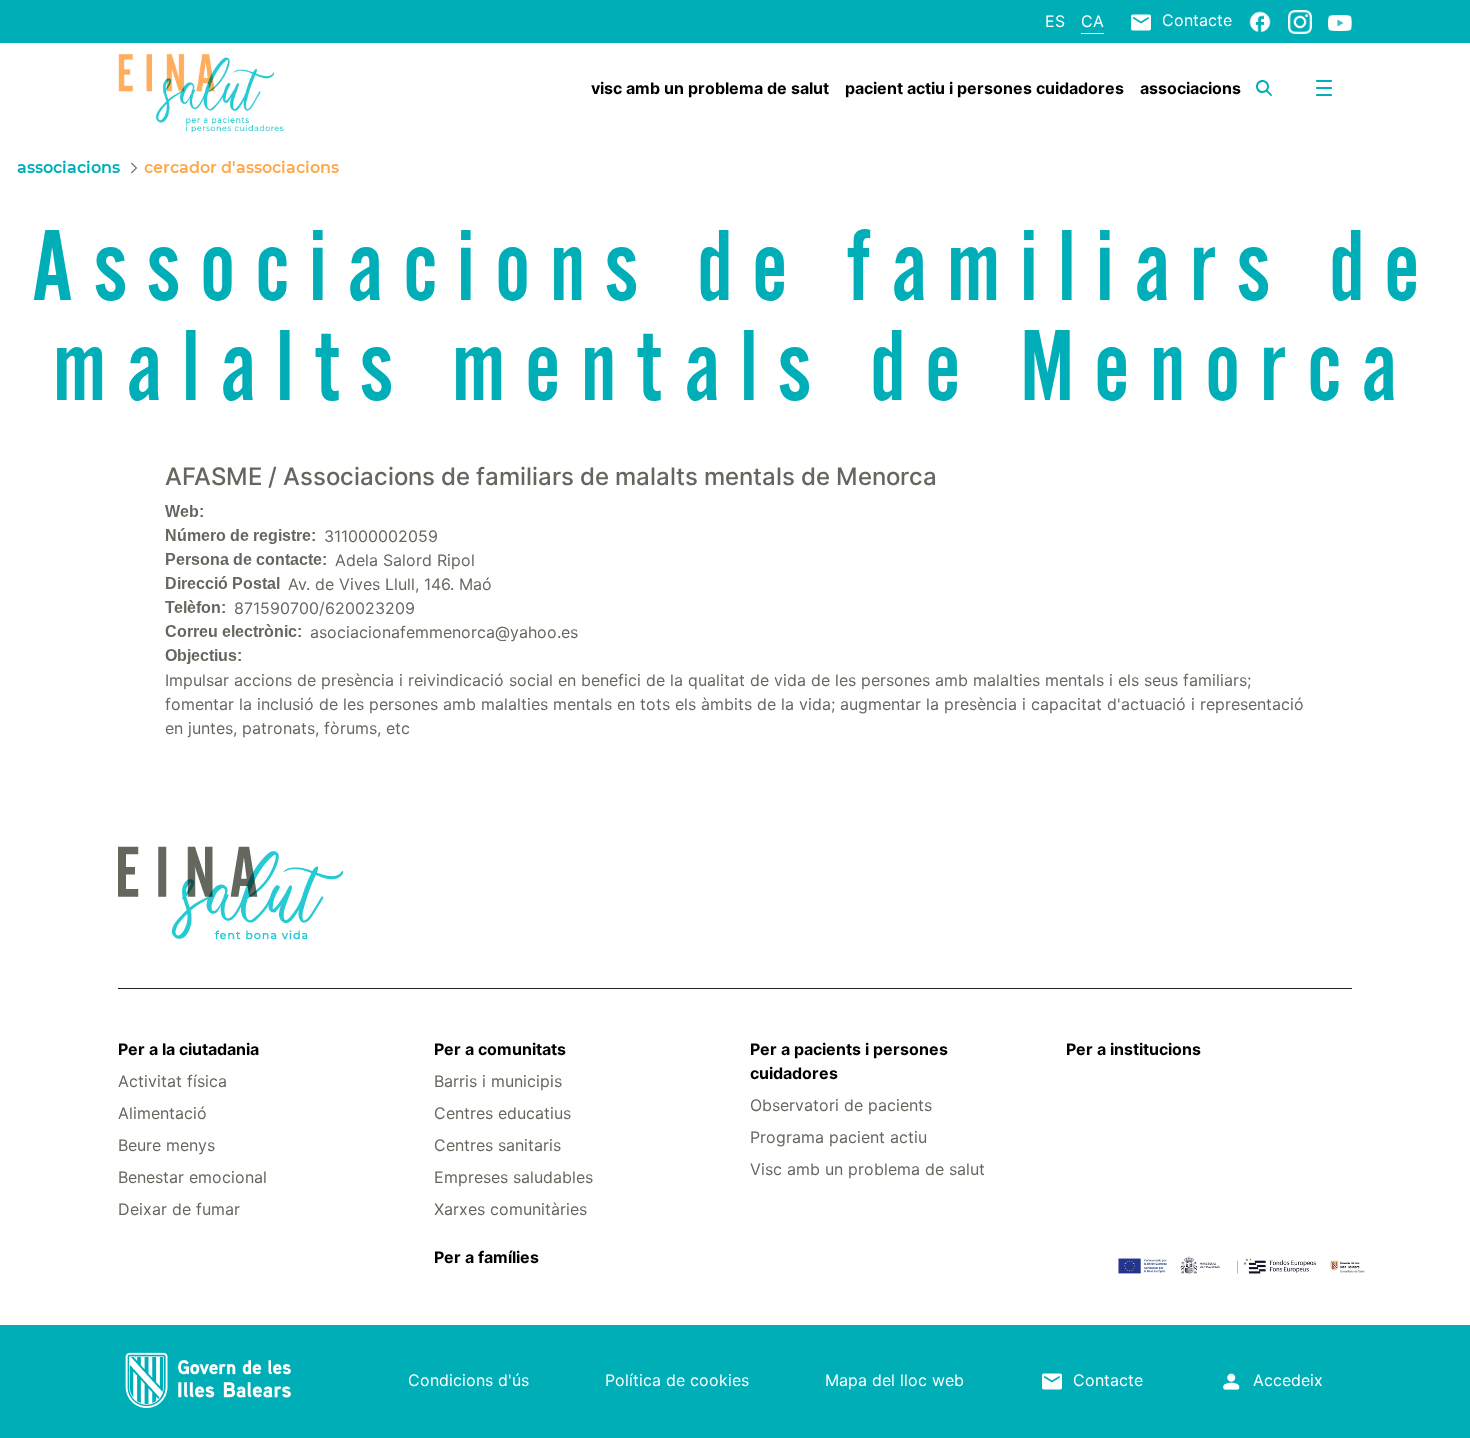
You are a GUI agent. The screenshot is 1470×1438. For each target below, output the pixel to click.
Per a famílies (486, 1257)
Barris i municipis (498, 1081)
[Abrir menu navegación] (1324, 88)
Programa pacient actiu (838, 1137)
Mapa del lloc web (894, 1380)
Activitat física (172, 1081)
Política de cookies (677, 1380)
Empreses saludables (513, 1177)
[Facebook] (1260, 21)
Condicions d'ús (468, 1380)
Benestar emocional (192, 1177)
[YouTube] (1340, 22)
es (1055, 21)
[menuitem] (710, 88)
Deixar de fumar (179, 1209)
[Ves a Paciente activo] (221, 93)
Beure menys (166, 1145)
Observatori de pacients (841, 1105)
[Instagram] (1300, 21)
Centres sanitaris (497, 1145)
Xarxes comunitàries (510, 1209)
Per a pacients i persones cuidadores (849, 1061)
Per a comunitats (500, 1049)
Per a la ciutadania (188, 1049)
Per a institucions (1133, 1049)
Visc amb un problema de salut (867, 1169)
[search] (1264, 88)
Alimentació (162, 1113)
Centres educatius (502, 1113)
